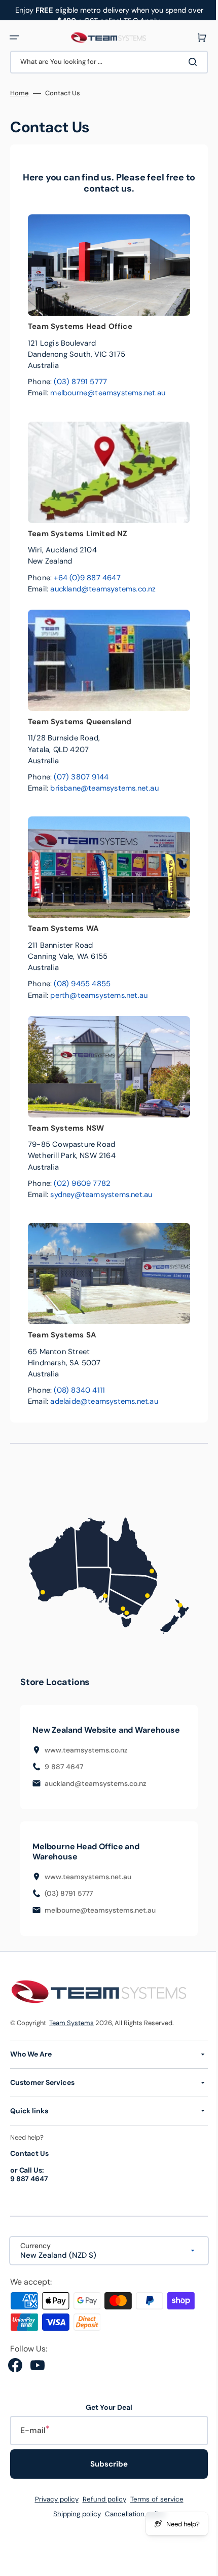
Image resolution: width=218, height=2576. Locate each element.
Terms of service (153, 2509)
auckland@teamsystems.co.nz (103, 589)
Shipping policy (73, 2524)
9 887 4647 (64, 1777)
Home (20, 93)
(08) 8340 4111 (79, 1390)
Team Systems (71, 2032)
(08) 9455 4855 (82, 984)
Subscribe (105, 2474)
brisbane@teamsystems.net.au (104, 788)
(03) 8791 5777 (80, 382)
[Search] (187, 62)
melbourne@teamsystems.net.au (108, 393)
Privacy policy (53, 2509)
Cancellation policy (131, 2524)
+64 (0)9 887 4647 (87, 578)
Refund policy (100, 2509)
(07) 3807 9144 (81, 777)
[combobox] (105, 62)
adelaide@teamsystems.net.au (104, 1401)
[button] (14, 38)
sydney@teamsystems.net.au (101, 1194)
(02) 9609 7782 (82, 1183)
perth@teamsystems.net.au (99, 995)
